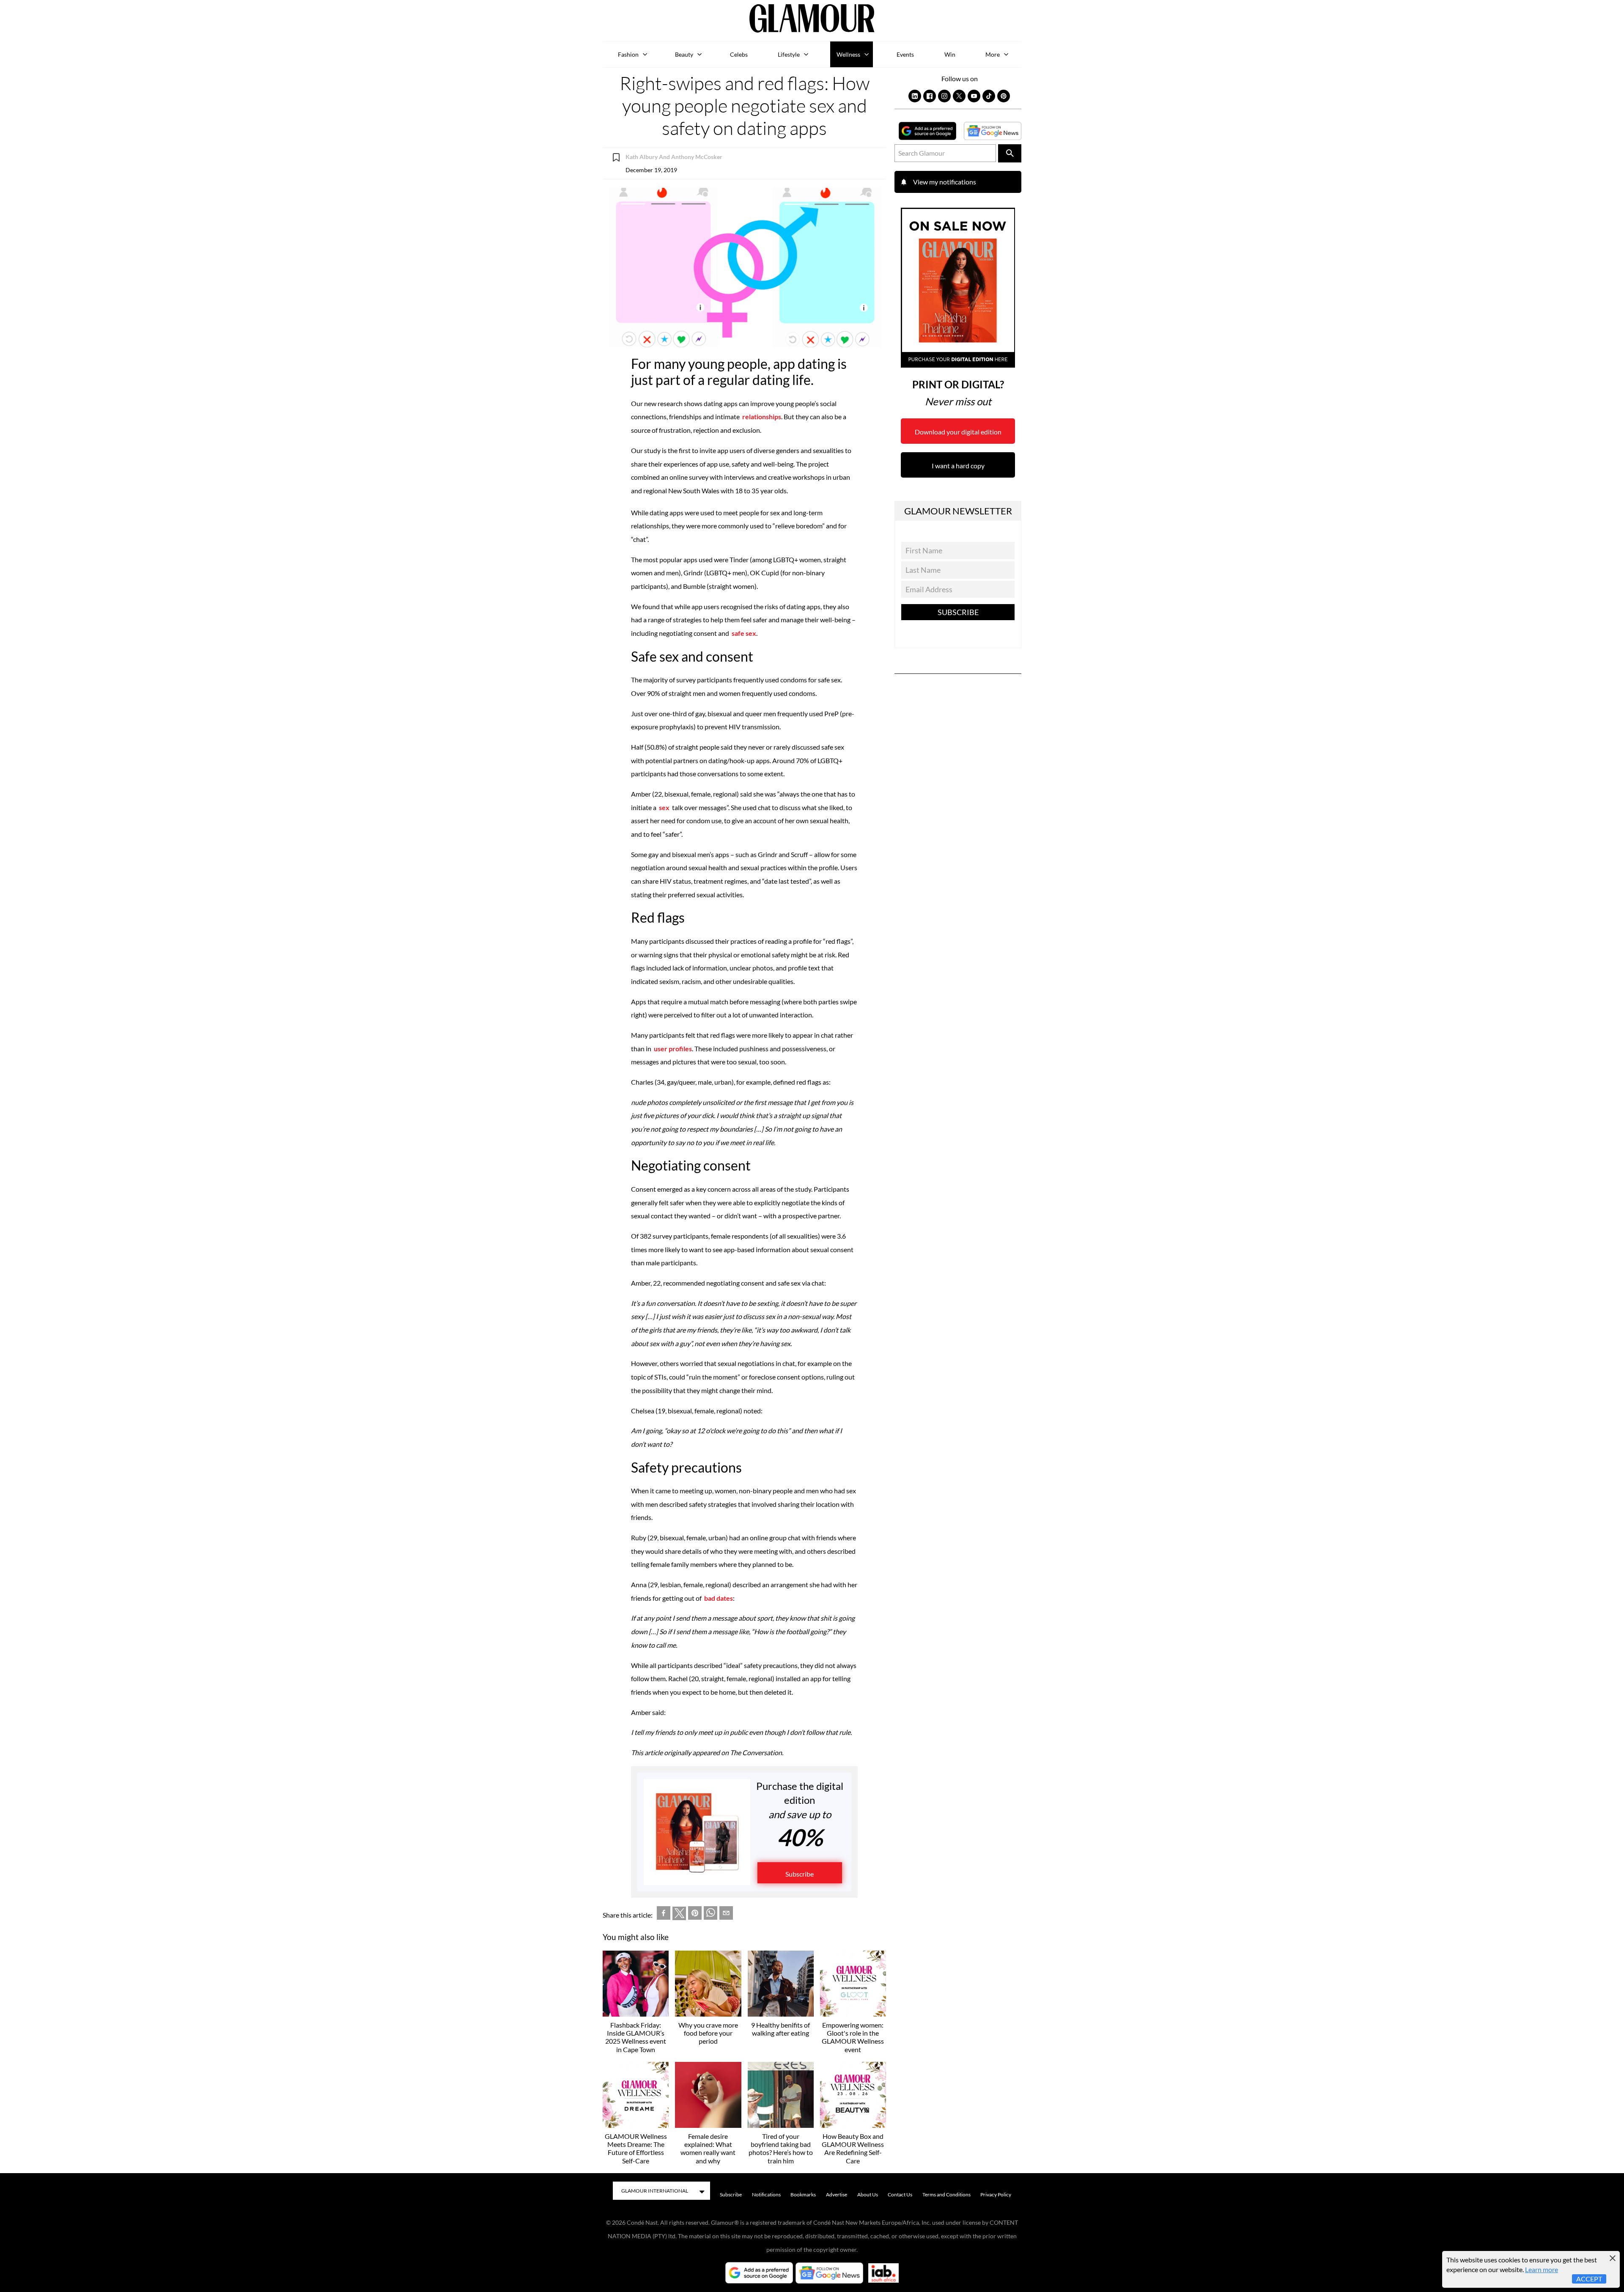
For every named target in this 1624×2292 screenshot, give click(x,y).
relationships (762, 416)
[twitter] (679, 1915)
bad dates (718, 1598)
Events (905, 54)
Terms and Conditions (946, 2194)
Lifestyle (789, 54)
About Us (868, 2194)
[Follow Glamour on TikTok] (989, 96)
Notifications (766, 2194)
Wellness (848, 54)
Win (950, 54)
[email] (726, 1915)
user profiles (673, 1048)
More (993, 54)
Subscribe (800, 1874)
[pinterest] (695, 1915)
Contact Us (900, 2194)
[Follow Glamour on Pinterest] (1004, 96)
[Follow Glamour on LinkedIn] (915, 96)
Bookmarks (803, 2194)
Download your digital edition (958, 432)
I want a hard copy (958, 466)
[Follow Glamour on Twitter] (959, 96)
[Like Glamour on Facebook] (930, 96)
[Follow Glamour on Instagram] (944, 96)
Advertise (837, 2194)
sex (665, 807)
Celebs (739, 54)
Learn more (1542, 2269)
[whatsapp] (710, 1915)
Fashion (628, 54)
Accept (1589, 2279)
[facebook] (664, 1915)
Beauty (684, 54)
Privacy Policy (996, 2194)
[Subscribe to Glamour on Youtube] (974, 96)
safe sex (744, 633)
